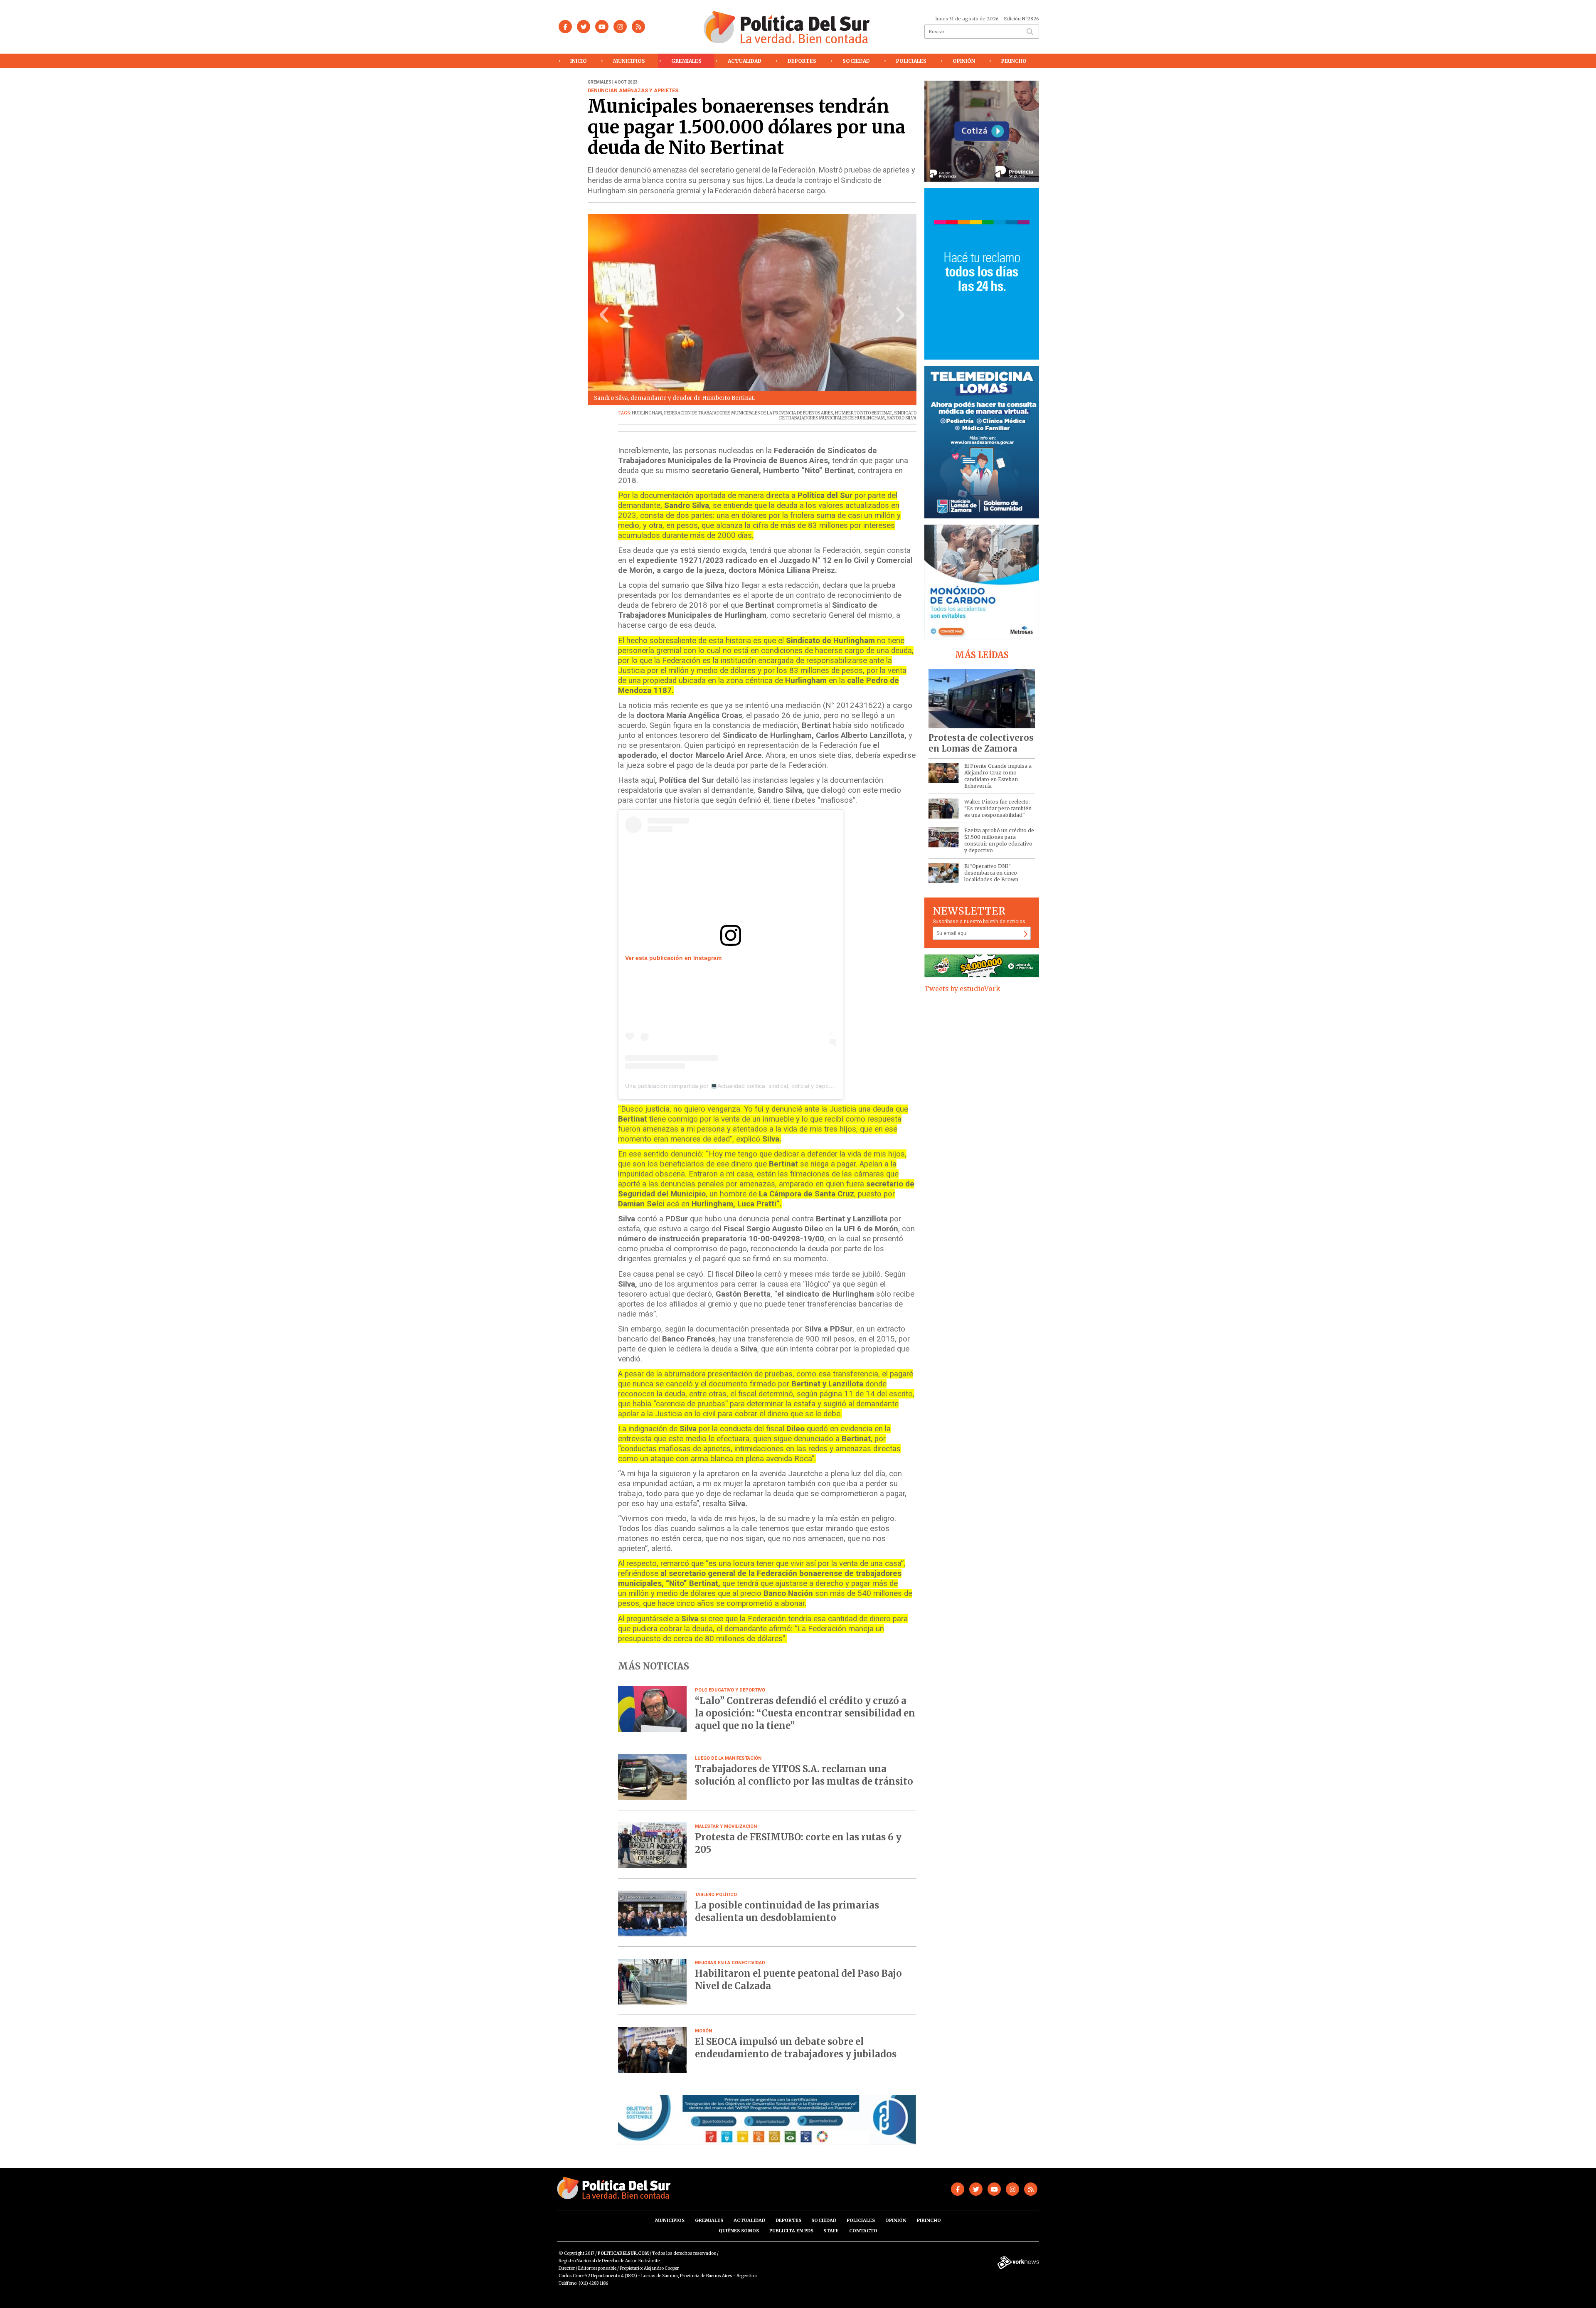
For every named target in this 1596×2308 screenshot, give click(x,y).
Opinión (964, 61)
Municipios (629, 61)
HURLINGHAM (647, 413)
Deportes (802, 61)
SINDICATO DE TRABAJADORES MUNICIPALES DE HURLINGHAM (848, 415)
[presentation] (604, 317)
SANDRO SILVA (902, 418)
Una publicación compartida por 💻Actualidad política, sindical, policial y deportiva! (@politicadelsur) (756, 1086)
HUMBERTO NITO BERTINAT (863, 413)
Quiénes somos (739, 2231)
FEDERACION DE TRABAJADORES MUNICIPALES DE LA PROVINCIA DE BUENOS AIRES (749, 413)
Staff (831, 2231)
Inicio (579, 61)
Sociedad (856, 61)
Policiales (911, 61)
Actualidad (745, 61)
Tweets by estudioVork (962, 989)
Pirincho (1014, 61)
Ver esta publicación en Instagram (673, 958)
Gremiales (686, 61)
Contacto (863, 2231)
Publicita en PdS (791, 2231)
